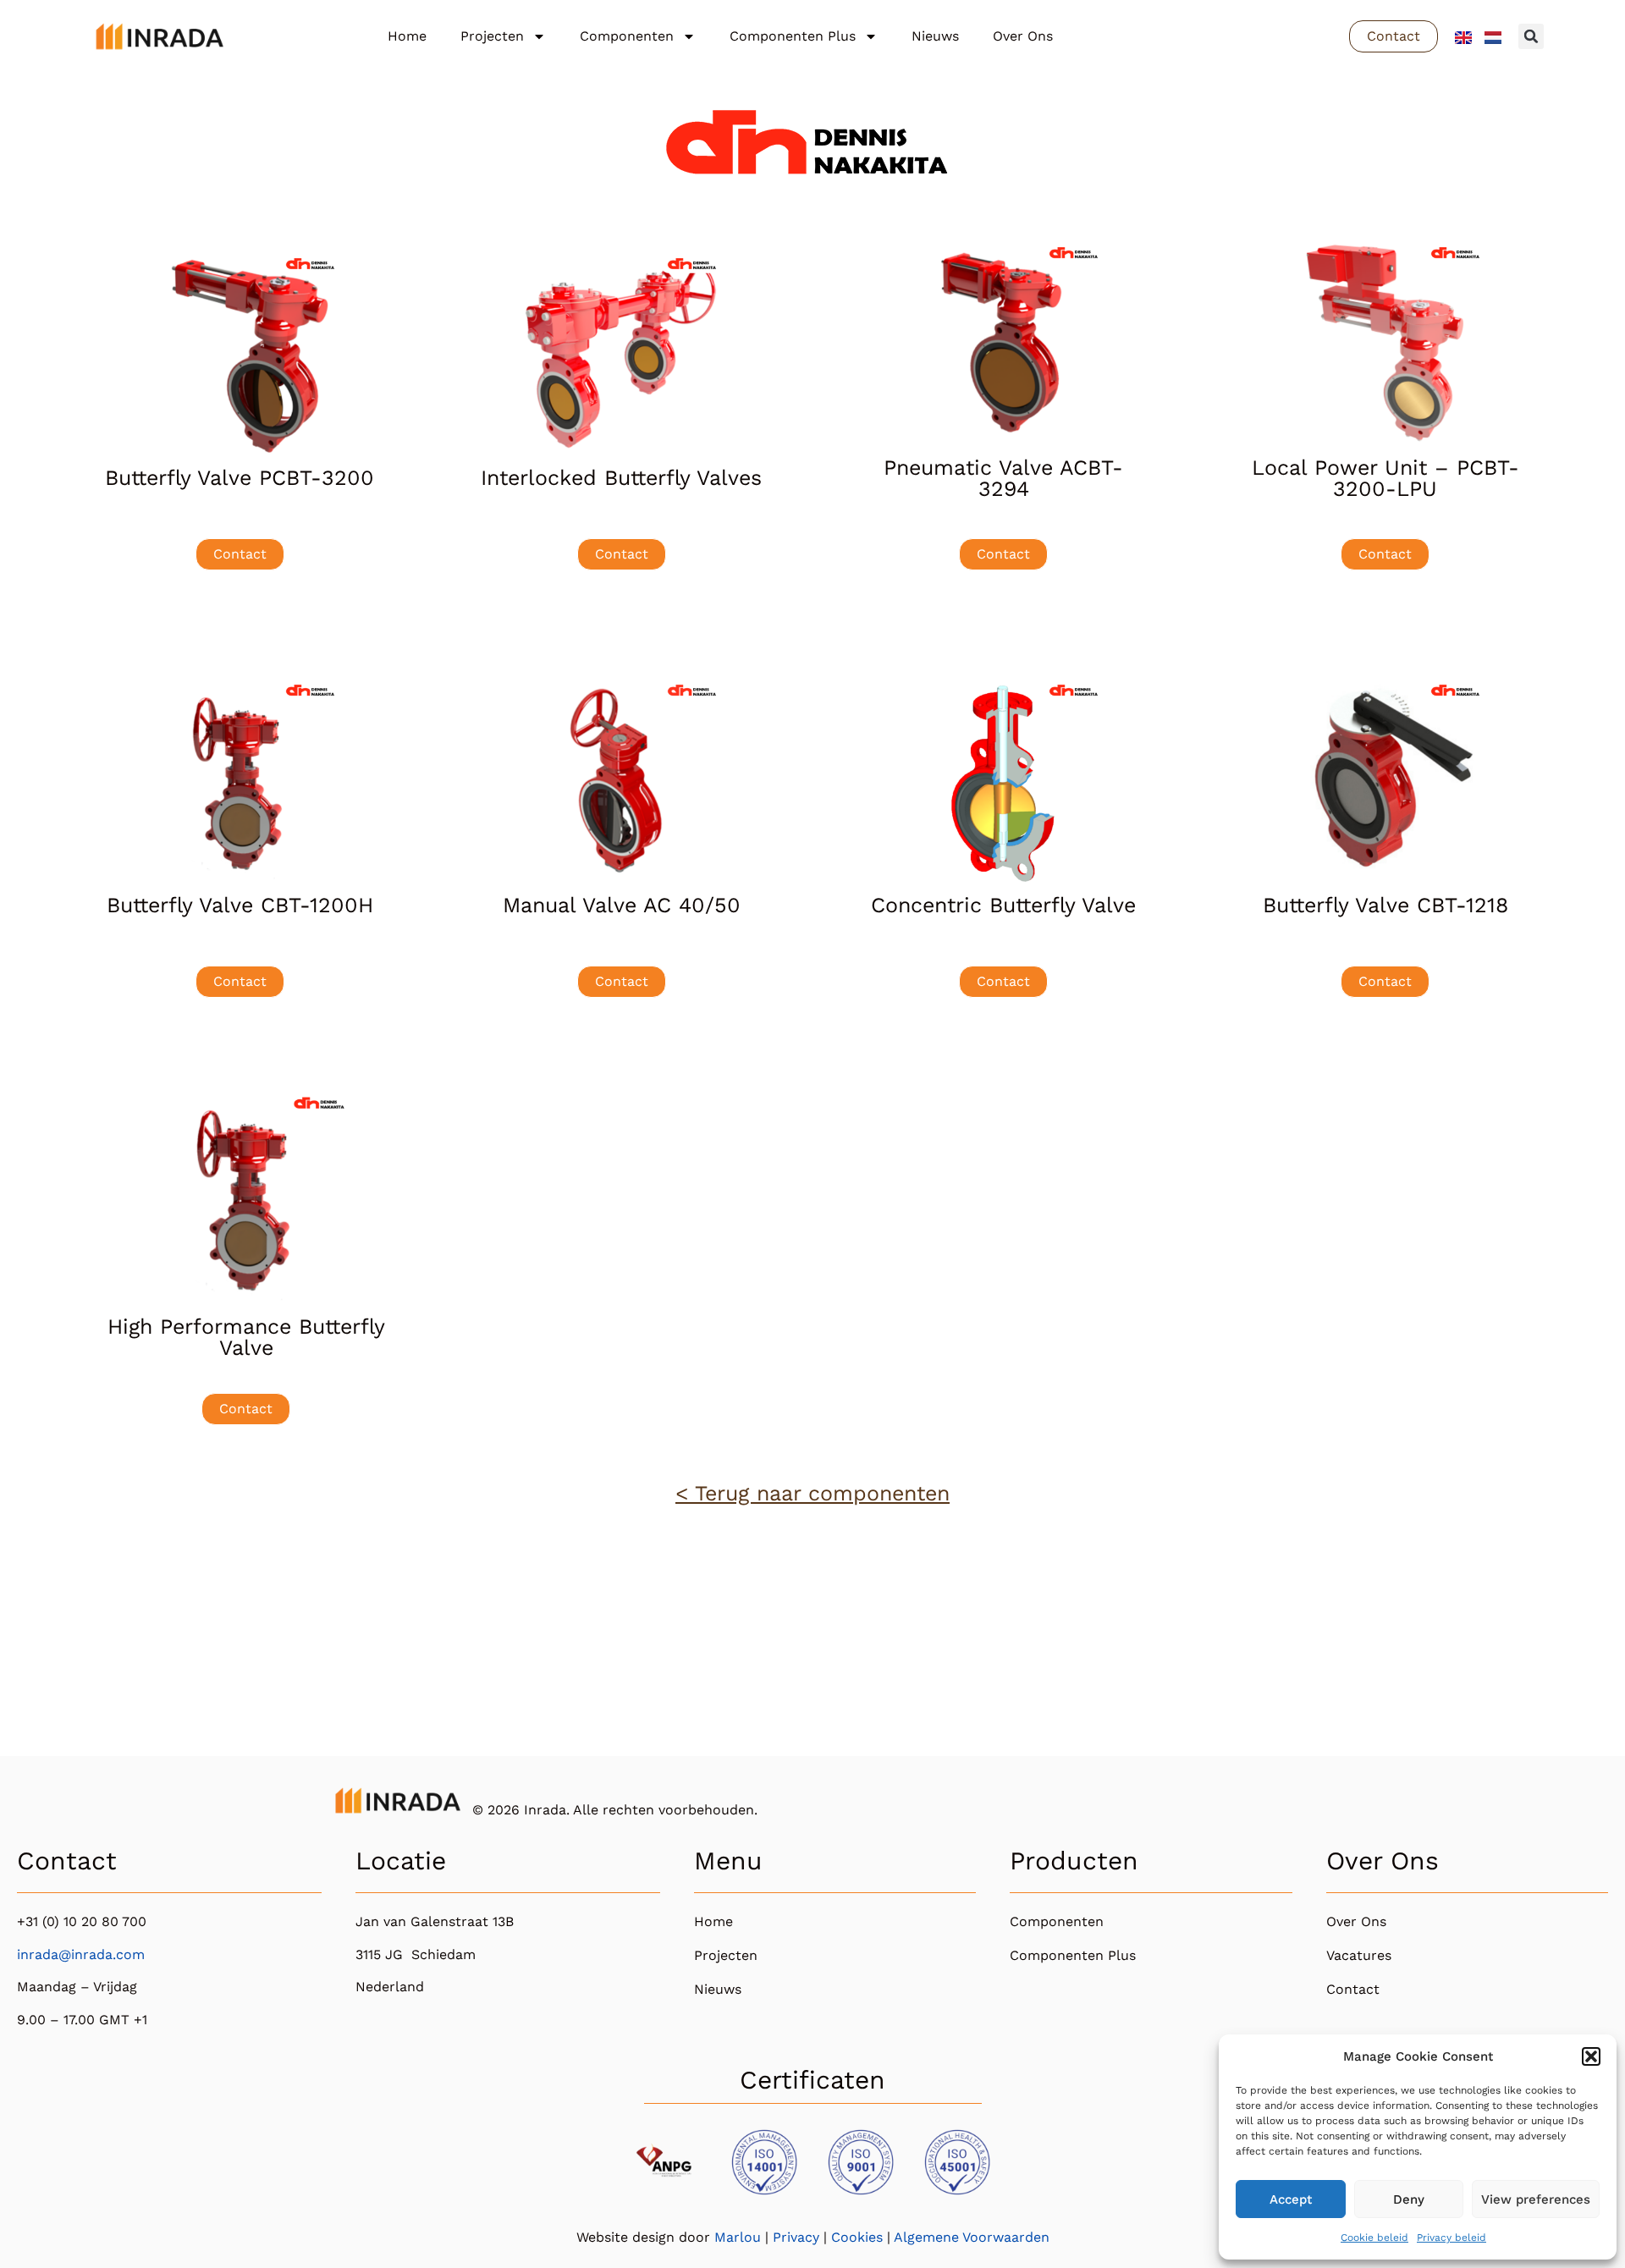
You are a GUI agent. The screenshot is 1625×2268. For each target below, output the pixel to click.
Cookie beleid (1374, 2238)
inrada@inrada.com (81, 1954)
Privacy (796, 2237)
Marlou (738, 2237)
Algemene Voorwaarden (972, 2237)
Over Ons (1023, 36)
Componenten (627, 36)
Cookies (857, 2237)
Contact (1353, 1989)
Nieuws (935, 36)
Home (407, 36)
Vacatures (1359, 1955)
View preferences (1536, 2199)
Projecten (492, 36)
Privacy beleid (1451, 2238)
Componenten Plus (793, 36)
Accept (1291, 2199)
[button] (1591, 2056)
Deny (1409, 2199)
